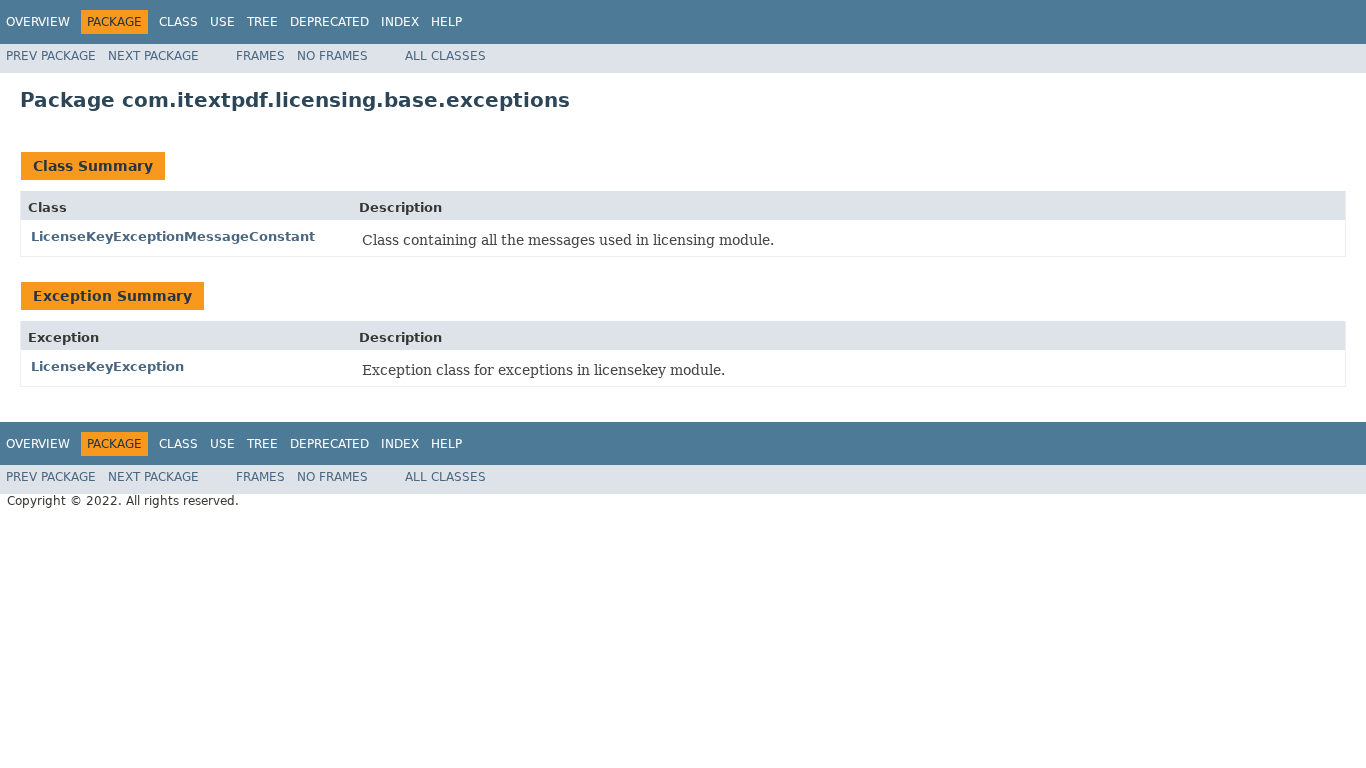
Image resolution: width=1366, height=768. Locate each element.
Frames (260, 56)
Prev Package (51, 56)
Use (222, 22)
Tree (262, 22)
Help (446, 22)
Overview (38, 22)
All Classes (445, 56)
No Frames (332, 56)
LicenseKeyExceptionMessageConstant (173, 236)
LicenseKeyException (107, 366)
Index (400, 22)
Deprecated (329, 22)
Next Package (153, 56)
